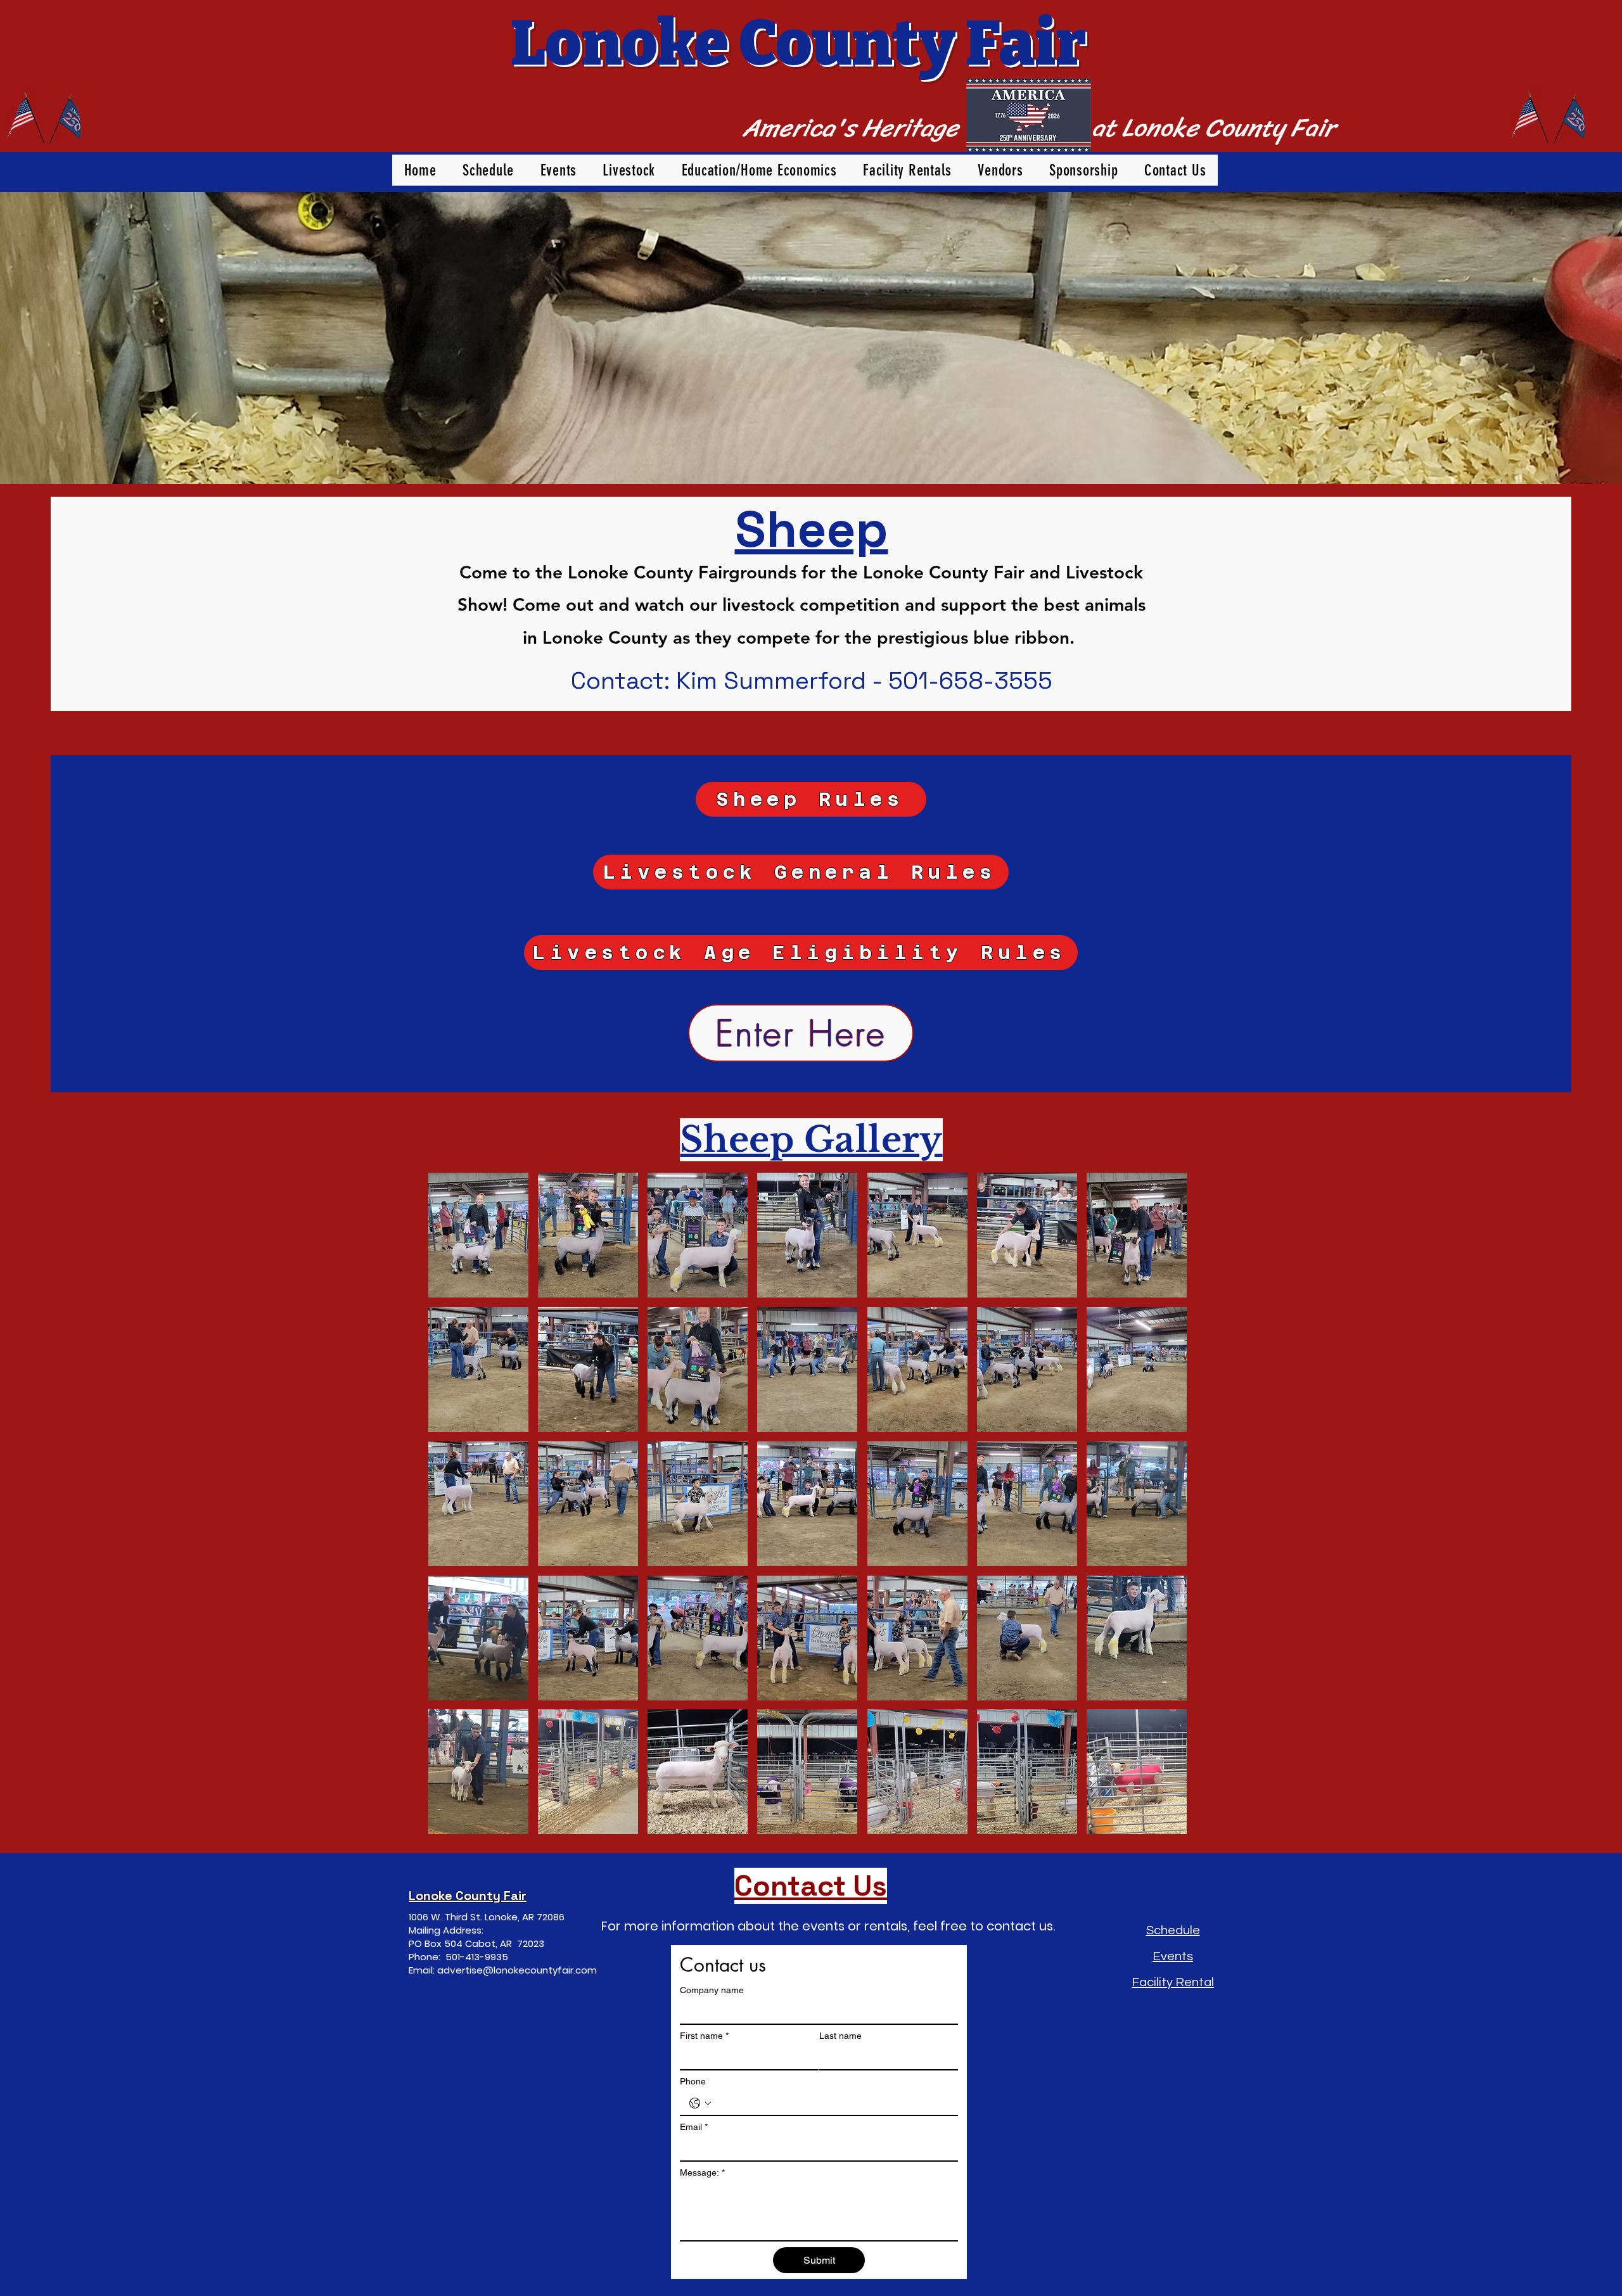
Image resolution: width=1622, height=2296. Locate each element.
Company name (712, 1990)
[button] (478, 1235)
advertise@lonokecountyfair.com (517, 1970)
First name (704, 2036)
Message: (702, 2172)
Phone (693, 2081)
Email (694, 2127)
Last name (840, 2036)
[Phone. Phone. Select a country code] (700, 2103)
